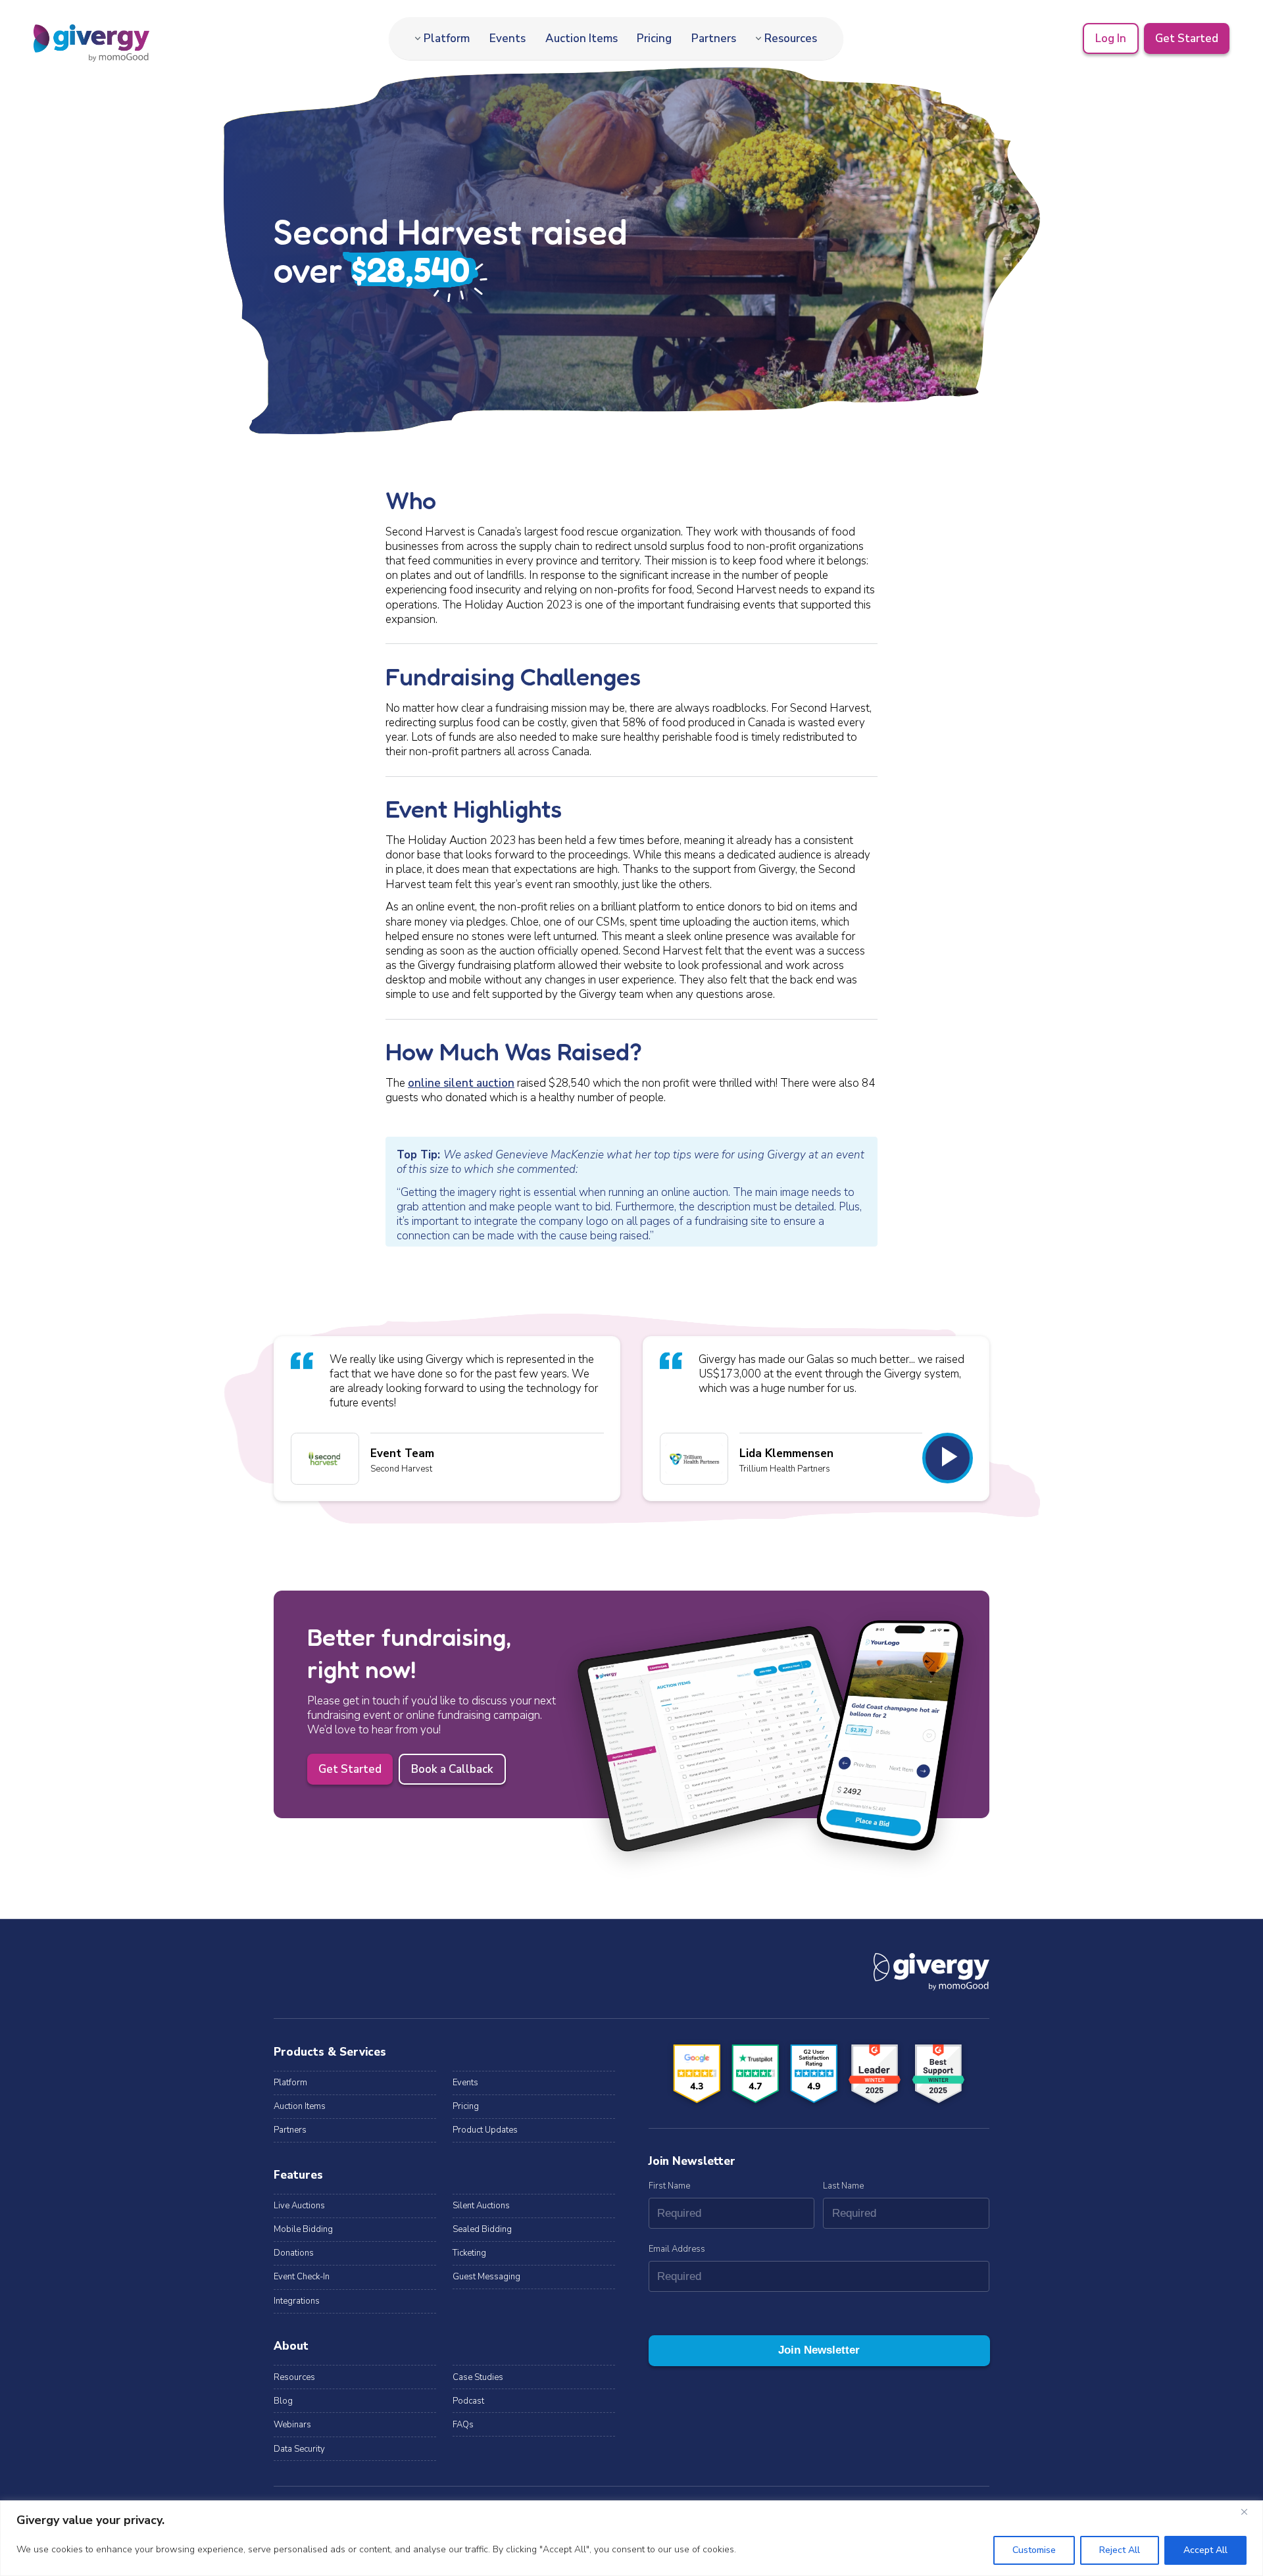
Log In (1111, 38)
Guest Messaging (486, 2277)
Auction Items (582, 38)
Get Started (1187, 38)
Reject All (1120, 2550)
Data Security (299, 2449)
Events (508, 38)
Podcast (468, 2401)
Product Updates (485, 2130)
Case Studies (478, 2377)
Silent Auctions (481, 2206)
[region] (631, 2538)
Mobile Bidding (303, 2229)
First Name (669, 2186)
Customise (1034, 2550)
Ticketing (469, 2253)
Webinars (292, 2425)
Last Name (843, 2186)
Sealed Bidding (482, 2229)
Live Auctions (299, 2206)
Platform (447, 38)
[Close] (1249, 2512)
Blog (283, 2401)
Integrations (297, 2301)
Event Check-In (302, 2277)
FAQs (463, 2425)
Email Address (677, 2249)
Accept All (1205, 2550)
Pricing (654, 38)
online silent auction (461, 1083)
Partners (714, 38)
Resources (791, 38)
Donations (294, 2253)
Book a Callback (452, 1769)
